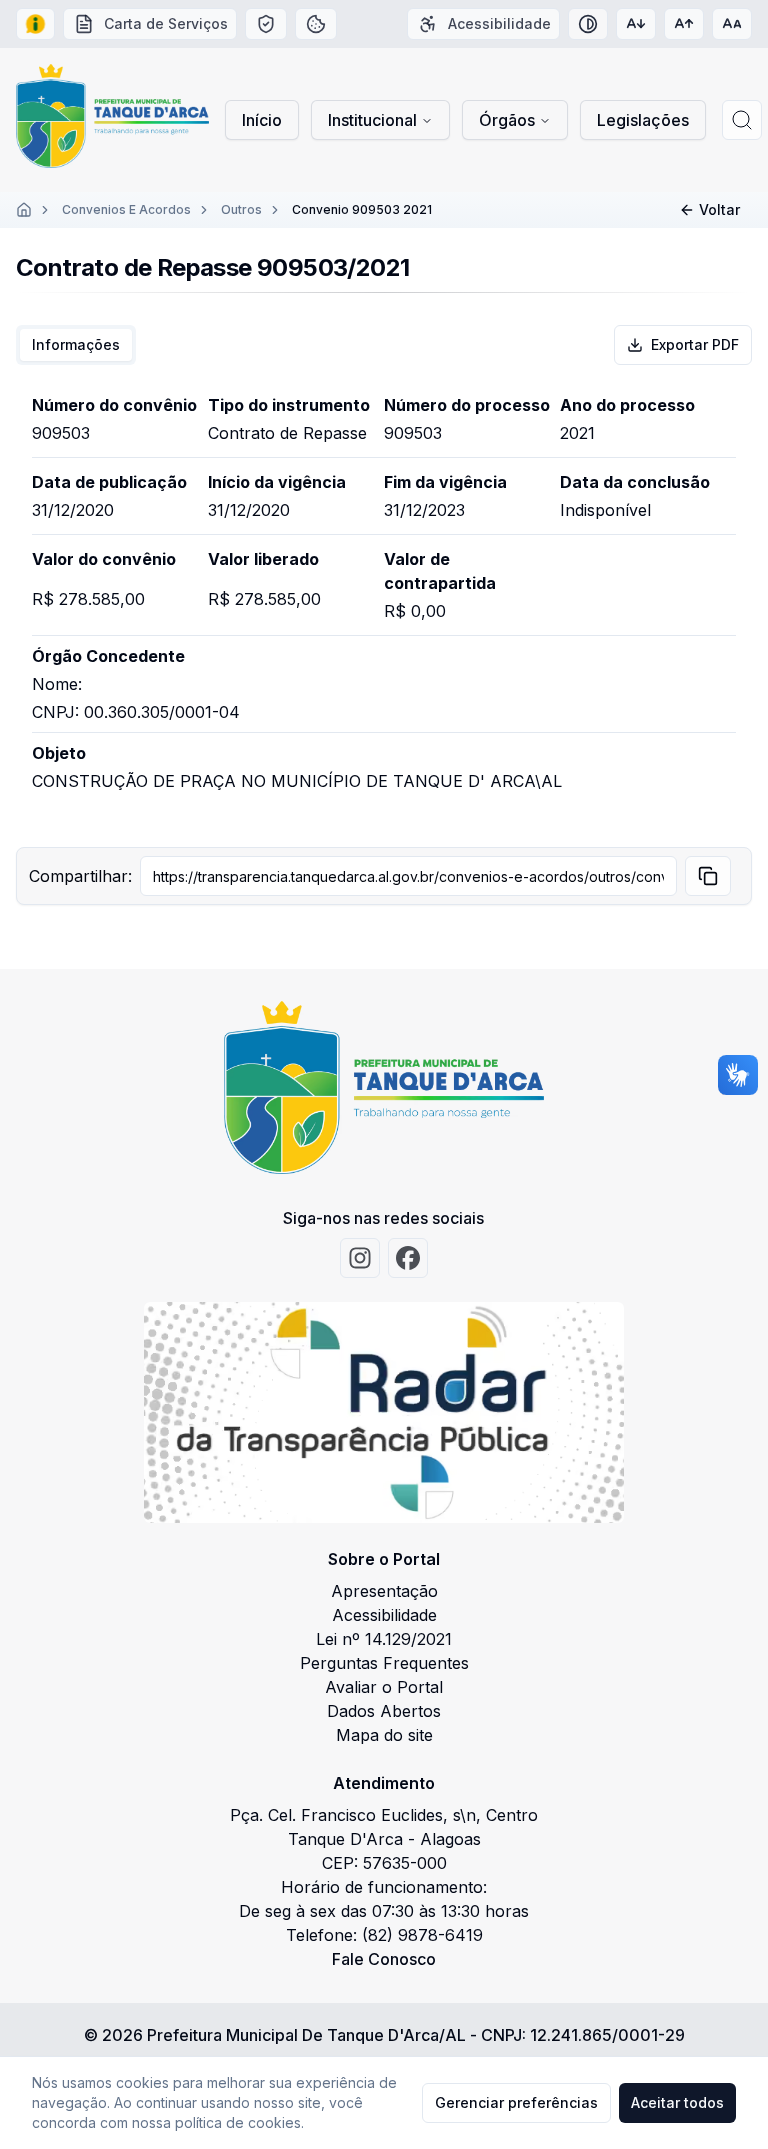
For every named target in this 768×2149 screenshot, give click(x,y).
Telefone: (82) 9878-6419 (384, 1935)
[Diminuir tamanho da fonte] (636, 24)
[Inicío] (24, 210)
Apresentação (384, 1591)
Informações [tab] (76, 344)
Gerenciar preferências (516, 2102)
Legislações (643, 120)
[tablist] (76, 345)
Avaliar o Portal (384, 1687)
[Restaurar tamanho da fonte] (732, 24)
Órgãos (507, 120)
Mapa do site (384, 1735)
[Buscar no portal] (742, 120)
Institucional (372, 120)
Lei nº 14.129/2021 (384, 1639)
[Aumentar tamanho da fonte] (684, 24)
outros (241, 209)
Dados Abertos (384, 1711)
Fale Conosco (384, 1959)
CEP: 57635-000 (384, 1863)
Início (262, 120)
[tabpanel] (384, 606)
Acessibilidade (384, 1615)
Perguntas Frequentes (384, 1663)
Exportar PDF (695, 344)
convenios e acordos (126, 209)
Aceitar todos (677, 2102)
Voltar (719, 209)
